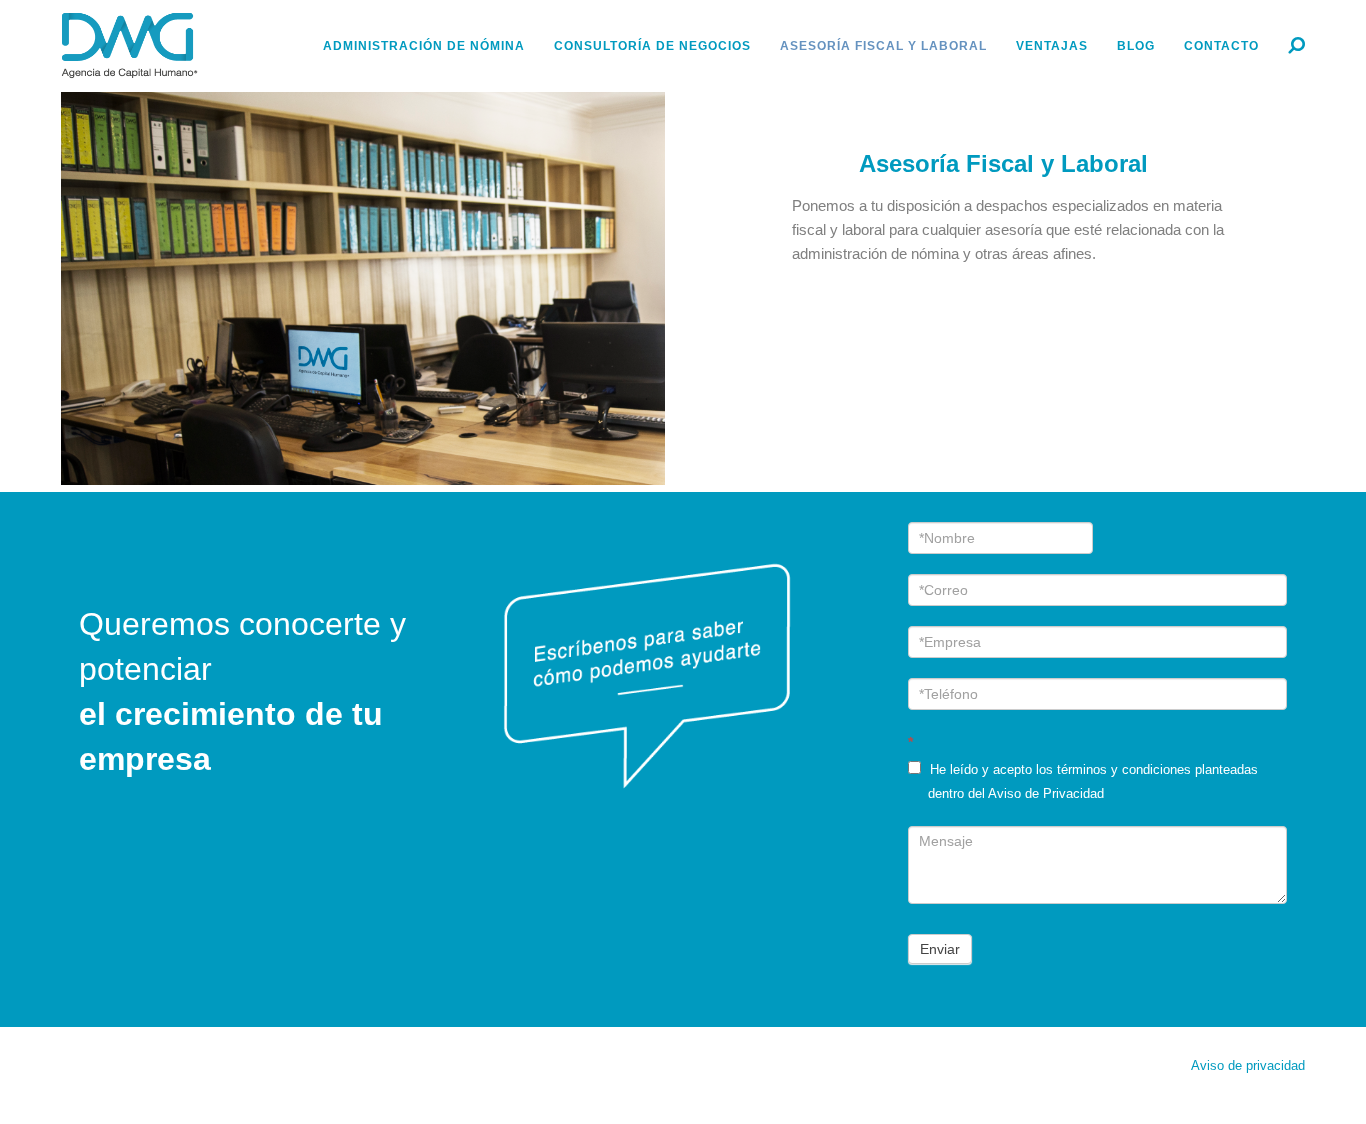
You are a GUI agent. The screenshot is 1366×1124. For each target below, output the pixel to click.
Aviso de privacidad (1248, 1066)
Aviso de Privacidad (1046, 793)
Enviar (940, 949)
